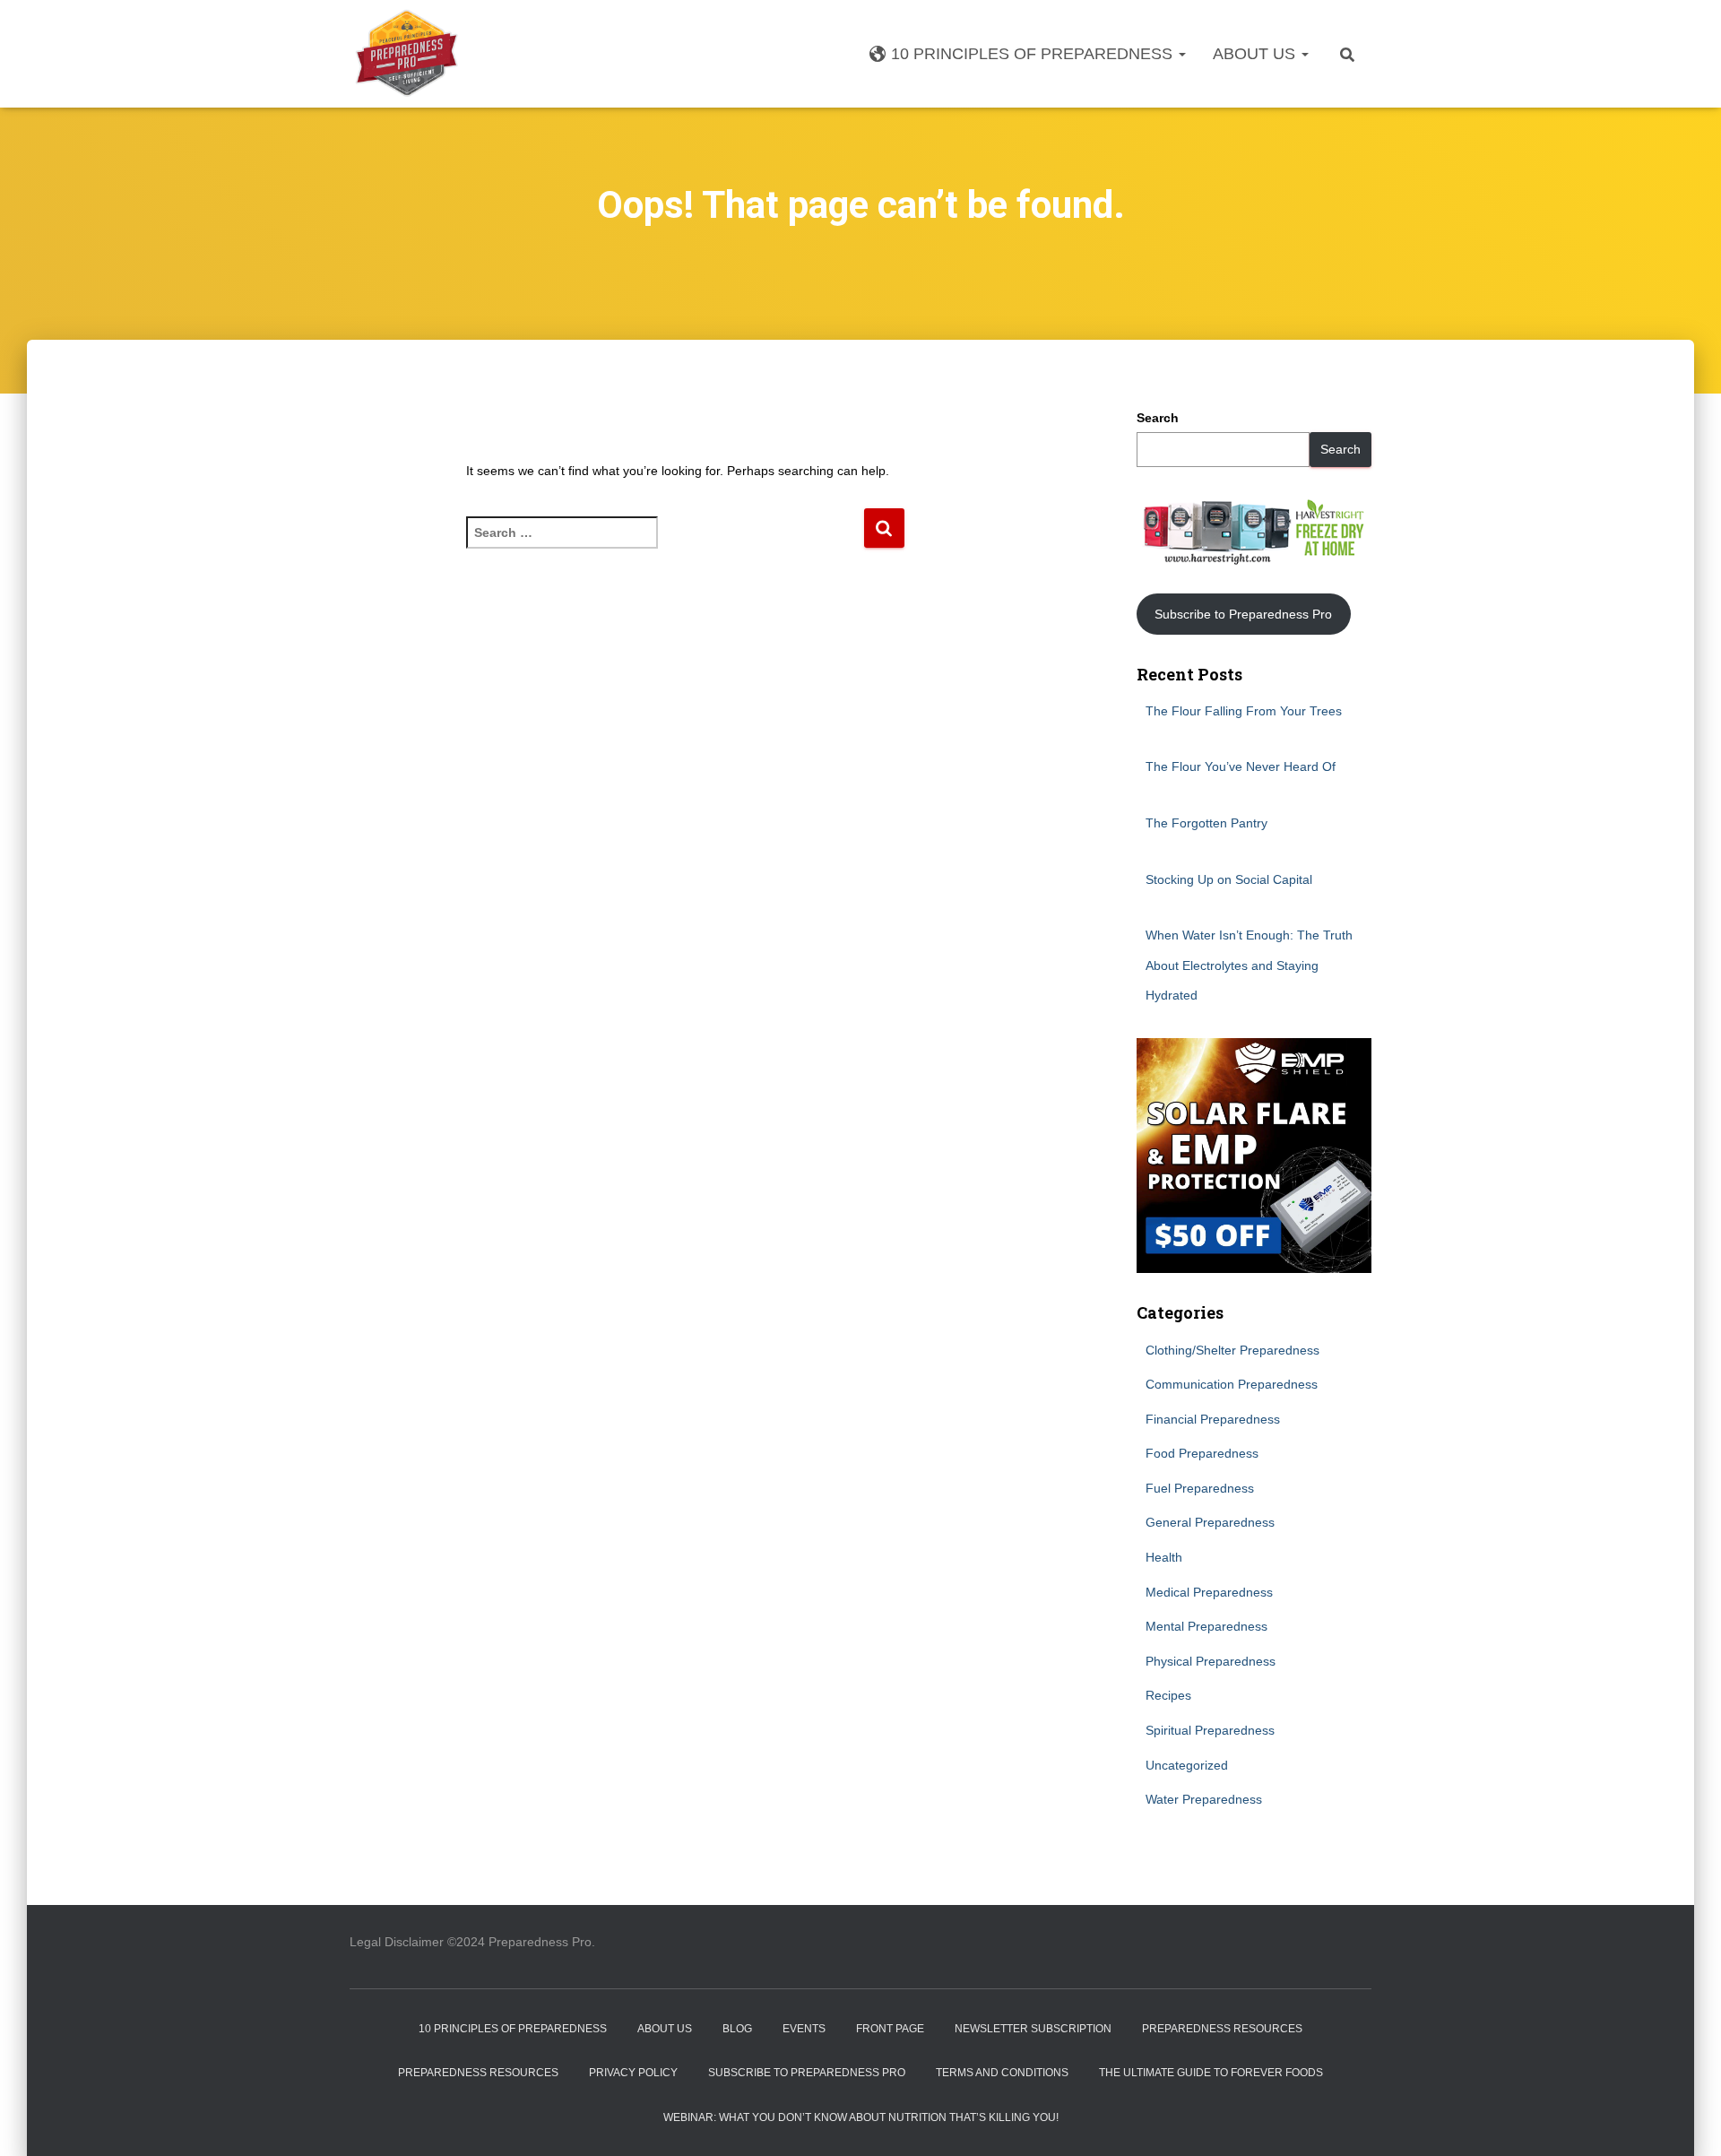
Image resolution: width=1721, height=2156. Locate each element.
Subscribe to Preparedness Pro (1243, 614)
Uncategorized (1187, 1765)
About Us (1256, 54)
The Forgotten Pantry (1206, 823)
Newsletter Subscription (1033, 2029)
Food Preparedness (1202, 1453)
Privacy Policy (633, 2073)
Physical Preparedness (1211, 1661)
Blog (737, 2029)
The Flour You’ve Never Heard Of (1241, 766)
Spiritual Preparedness (1210, 1730)
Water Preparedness (1204, 1799)
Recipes (1168, 1695)
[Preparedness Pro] (406, 54)
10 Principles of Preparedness (1034, 54)
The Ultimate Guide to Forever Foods (1211, 2073)
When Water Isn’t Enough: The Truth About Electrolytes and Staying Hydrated (1249, 965)
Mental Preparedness (1206, 1626)
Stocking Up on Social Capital (1229, 879)
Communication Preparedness (1232, 1384)
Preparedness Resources (1222, 2029)
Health (1164, 1557)
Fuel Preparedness (1200, 1488)
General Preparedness (1210, 1522)
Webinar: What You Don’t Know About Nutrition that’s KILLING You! (861, 2117)
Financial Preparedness (1213, 1419)
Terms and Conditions (1002, 2073)
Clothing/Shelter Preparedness (1232, 1350)
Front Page (890, 2029)
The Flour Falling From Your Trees (1244, 711)
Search (1158, 418)
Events (804, 2029)
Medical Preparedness (1209, 1592)
